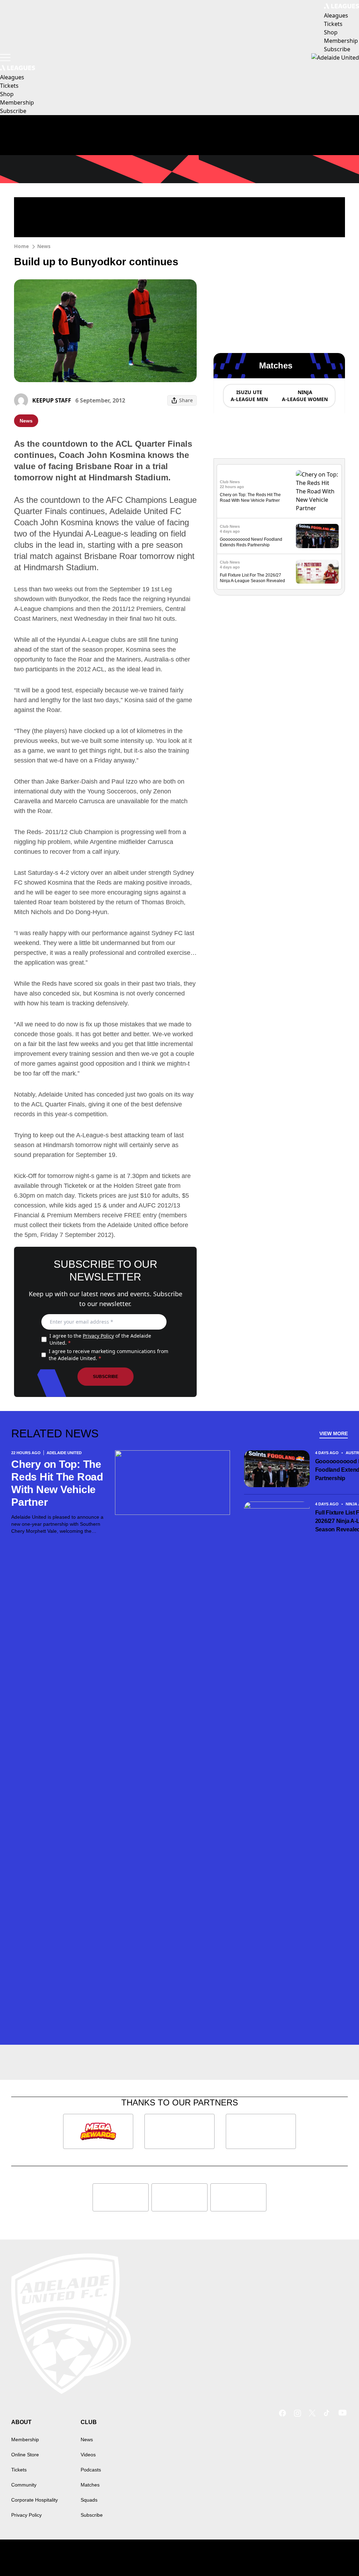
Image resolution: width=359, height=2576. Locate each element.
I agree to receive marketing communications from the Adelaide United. (109, 1355)
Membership (25, 2439)
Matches (90, 2485)
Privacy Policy (98, 1336)
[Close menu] (337, 2554)
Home (21, 246)
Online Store (25, 2455)
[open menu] (5, 58)
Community (24, 2485)
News (44, 246)
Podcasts (91, 2470)
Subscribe (106, 1377)
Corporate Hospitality (35, 2500)
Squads (89, 2500)
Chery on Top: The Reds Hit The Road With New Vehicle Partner (57, 1483)
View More (334, 1433)
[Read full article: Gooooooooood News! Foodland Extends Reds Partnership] (317, 536)
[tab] (249, 396)
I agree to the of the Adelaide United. (100, 1339)
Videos (88, 2455)
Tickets (19, 2470)
